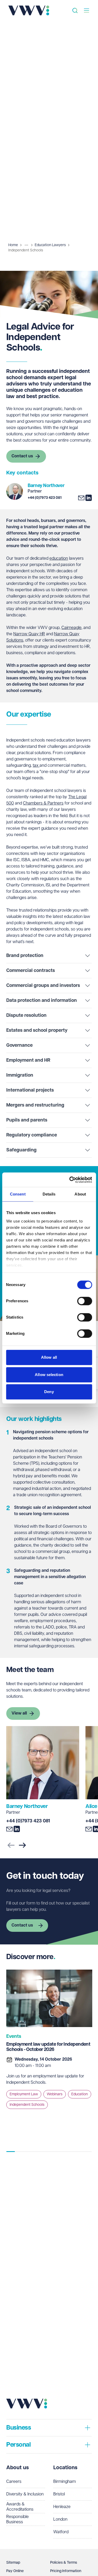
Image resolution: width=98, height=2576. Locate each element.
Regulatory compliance (32, 1135)
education (59, 559)
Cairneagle (71, 628)
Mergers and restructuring (35, 1105)
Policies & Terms (64, 2563)
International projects (30, 1090)
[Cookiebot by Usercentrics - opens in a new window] (70, 1180)
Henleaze (62, 2507)
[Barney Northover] (15, 491)
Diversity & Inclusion (25, 2494)
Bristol (59, 2494)
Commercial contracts (31, 971)
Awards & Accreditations (20, 2507)
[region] (49, 2057)
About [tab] (80, 1194)
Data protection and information (42, 1001)
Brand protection (25, 956)
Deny (49, 1392)
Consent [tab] (18, 1194)
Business (19, 2428)
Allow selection (49, 1375)
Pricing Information (66, 2571)
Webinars (55, 2094)
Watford (61, 2532)
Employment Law (24, 2094)
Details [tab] (49, 1194)
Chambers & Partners (43, 803)
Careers (14, 2482)
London (60, 2519)
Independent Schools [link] (26, 250)
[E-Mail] (81, 498)
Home (13, 245)
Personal (18, 2445)
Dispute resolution (26, 1015)
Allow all (49, 1357)
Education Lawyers (50, 245)
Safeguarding (21, 1150)
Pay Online (15, 2571)
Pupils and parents (27, 1120)
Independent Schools (27, 2105)
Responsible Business (18, 2519)
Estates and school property (37, 1030)
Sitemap (13, 2563)
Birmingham (65, 2482)
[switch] (85, 1301)
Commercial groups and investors (43, 986)
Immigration (20, 1075)
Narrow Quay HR (29, 634)
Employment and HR (28, 1060)
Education (80, 2094)
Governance (19, 1045)
